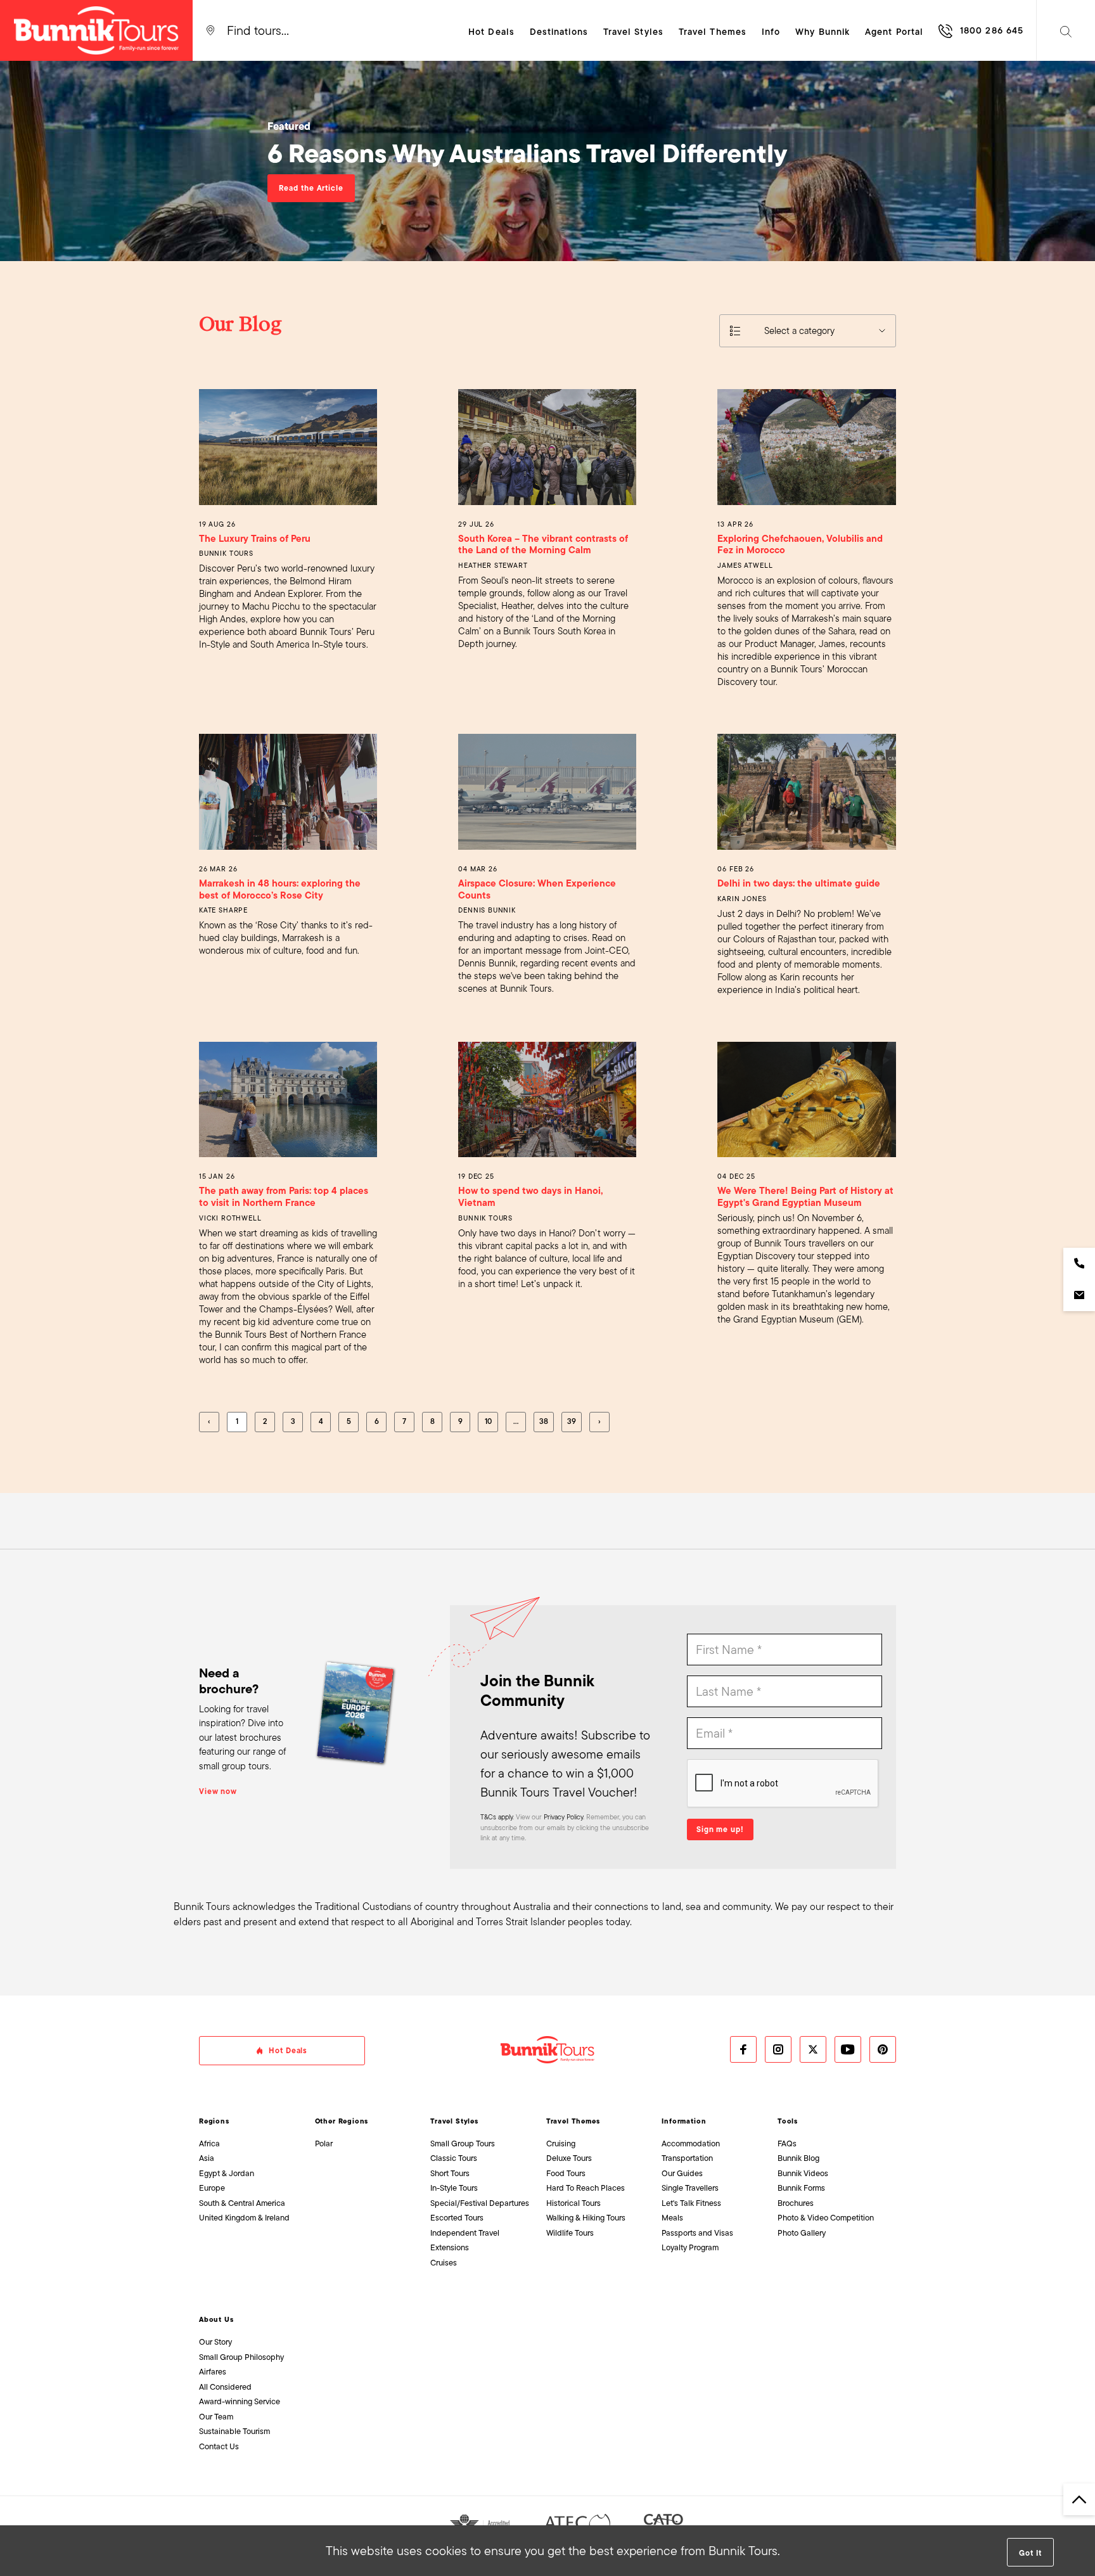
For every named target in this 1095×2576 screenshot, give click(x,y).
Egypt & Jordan (227, 2173)
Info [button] (771, 32)
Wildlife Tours (570, 2233)
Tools (788, 2121)
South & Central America (242, 2203)
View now (218, 1791)
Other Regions (342, 2121)
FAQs (787, 2143)
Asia (207, 2158)
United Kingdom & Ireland (244, 2218)
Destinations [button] (559, 32)
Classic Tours (454, 2158)
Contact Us (219, 2446)
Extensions (450, 2247)
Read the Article (311, 188)
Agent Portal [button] (894, 32)
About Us (216, 2319)
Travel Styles (454, 2121)
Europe (212, 2188)
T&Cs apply (496, 1817)
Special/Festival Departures (480, 2203)
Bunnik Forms (801, 2188)
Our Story (215, 2342)
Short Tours (450, 2173)
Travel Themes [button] (713, 32)
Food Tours (566, 2173)
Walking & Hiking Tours (586, 2218)
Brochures (796, 2203)
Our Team (216, 2417)
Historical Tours (573, 2203)
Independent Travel (465, 2233)
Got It (1030, 2553)
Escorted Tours (457, 2218)
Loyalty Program (690, 2247)
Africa (209, 2143)
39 (572, 1421)
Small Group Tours (463, 2143)
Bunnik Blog (798, 2158)
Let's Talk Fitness (691, 2203)
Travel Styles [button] (633, 32)
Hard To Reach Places (586, 2188)
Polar (324, 2143)
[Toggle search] (1066, 30)
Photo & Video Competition (826, 2218)
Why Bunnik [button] (823, 32)
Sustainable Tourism (234, 2431)
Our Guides (682, 2173)
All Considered (225, 2387)
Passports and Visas (697, 2233)
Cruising (561, 2143)
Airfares (213, 2372)
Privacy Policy (563, 1817)
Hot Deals (491, 32)
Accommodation (691, 2143)
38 (544, 1421)
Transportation (687, 2158)
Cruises (444, 2263)
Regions (214, 2121)
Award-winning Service (240, 2401)
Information (684, 2121)
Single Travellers (690, 2188)
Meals (672, 2218)
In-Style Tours (454, 2188)
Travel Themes (573, 2121)
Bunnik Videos (803, 2173)
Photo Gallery (802, 2233)
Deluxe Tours (569, 2158)
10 (488, 1421)
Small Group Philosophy (241, 2357)
